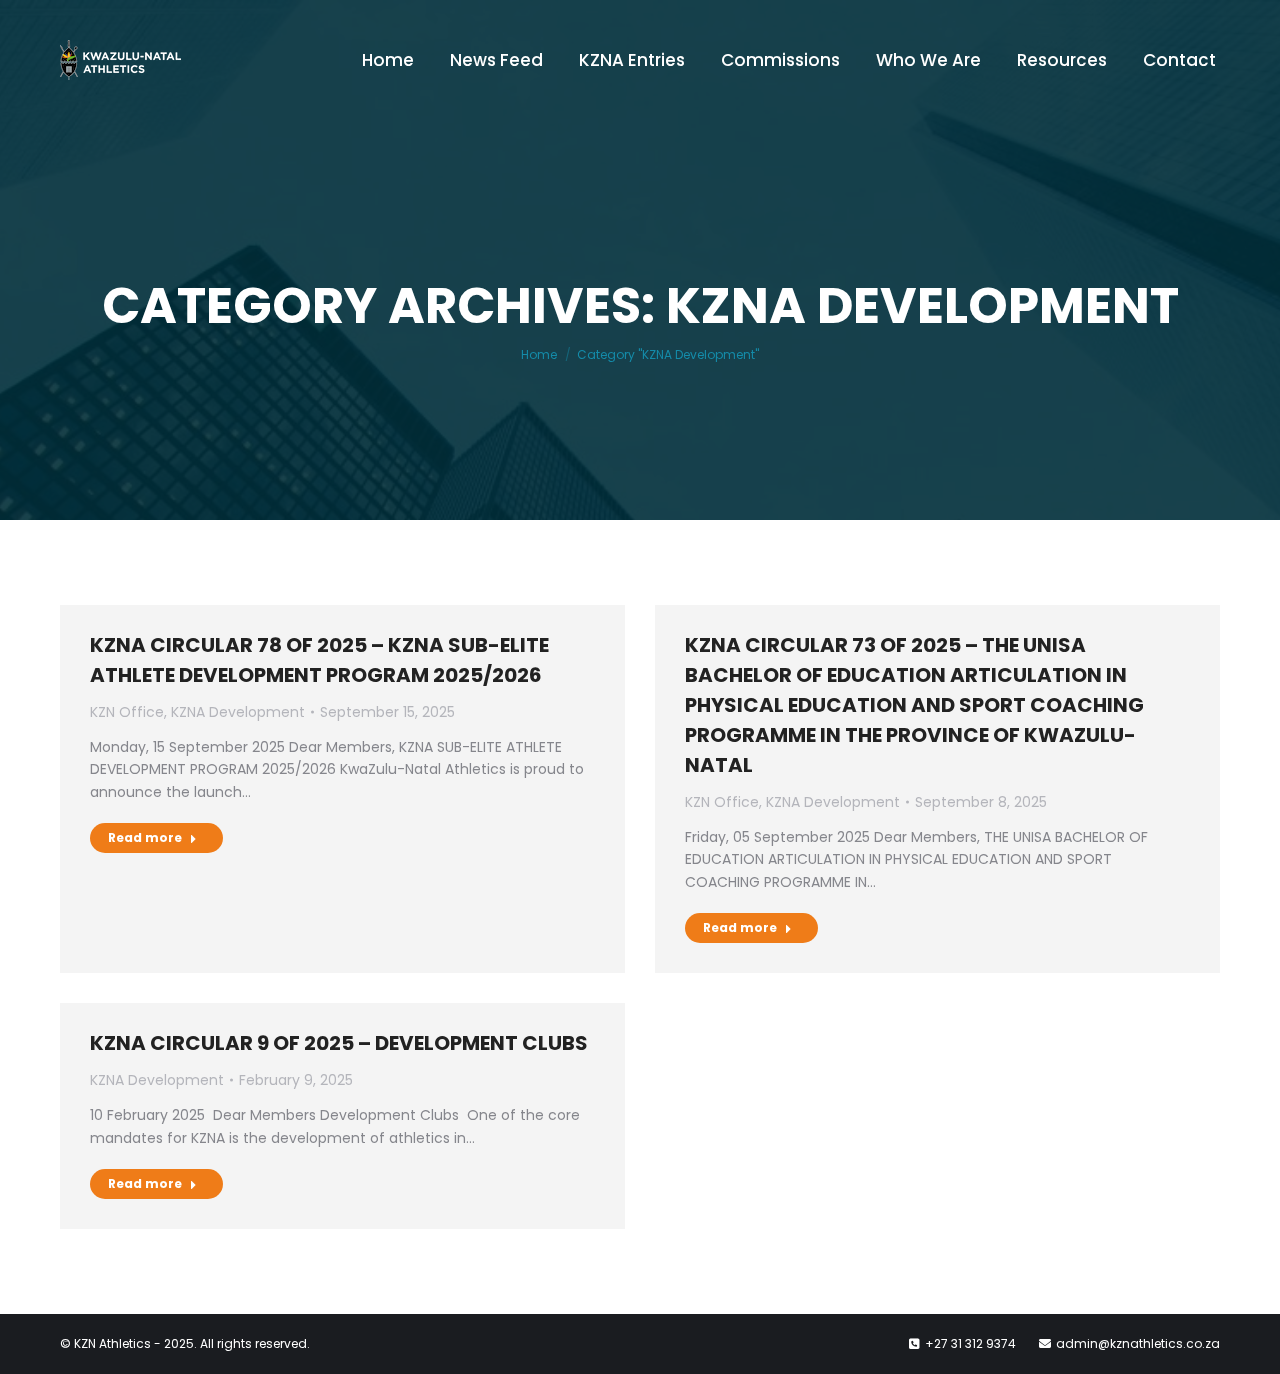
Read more (145, 837)
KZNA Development (238, 712)
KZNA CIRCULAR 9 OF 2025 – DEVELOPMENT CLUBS (339, 1043)
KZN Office (127, 712)
